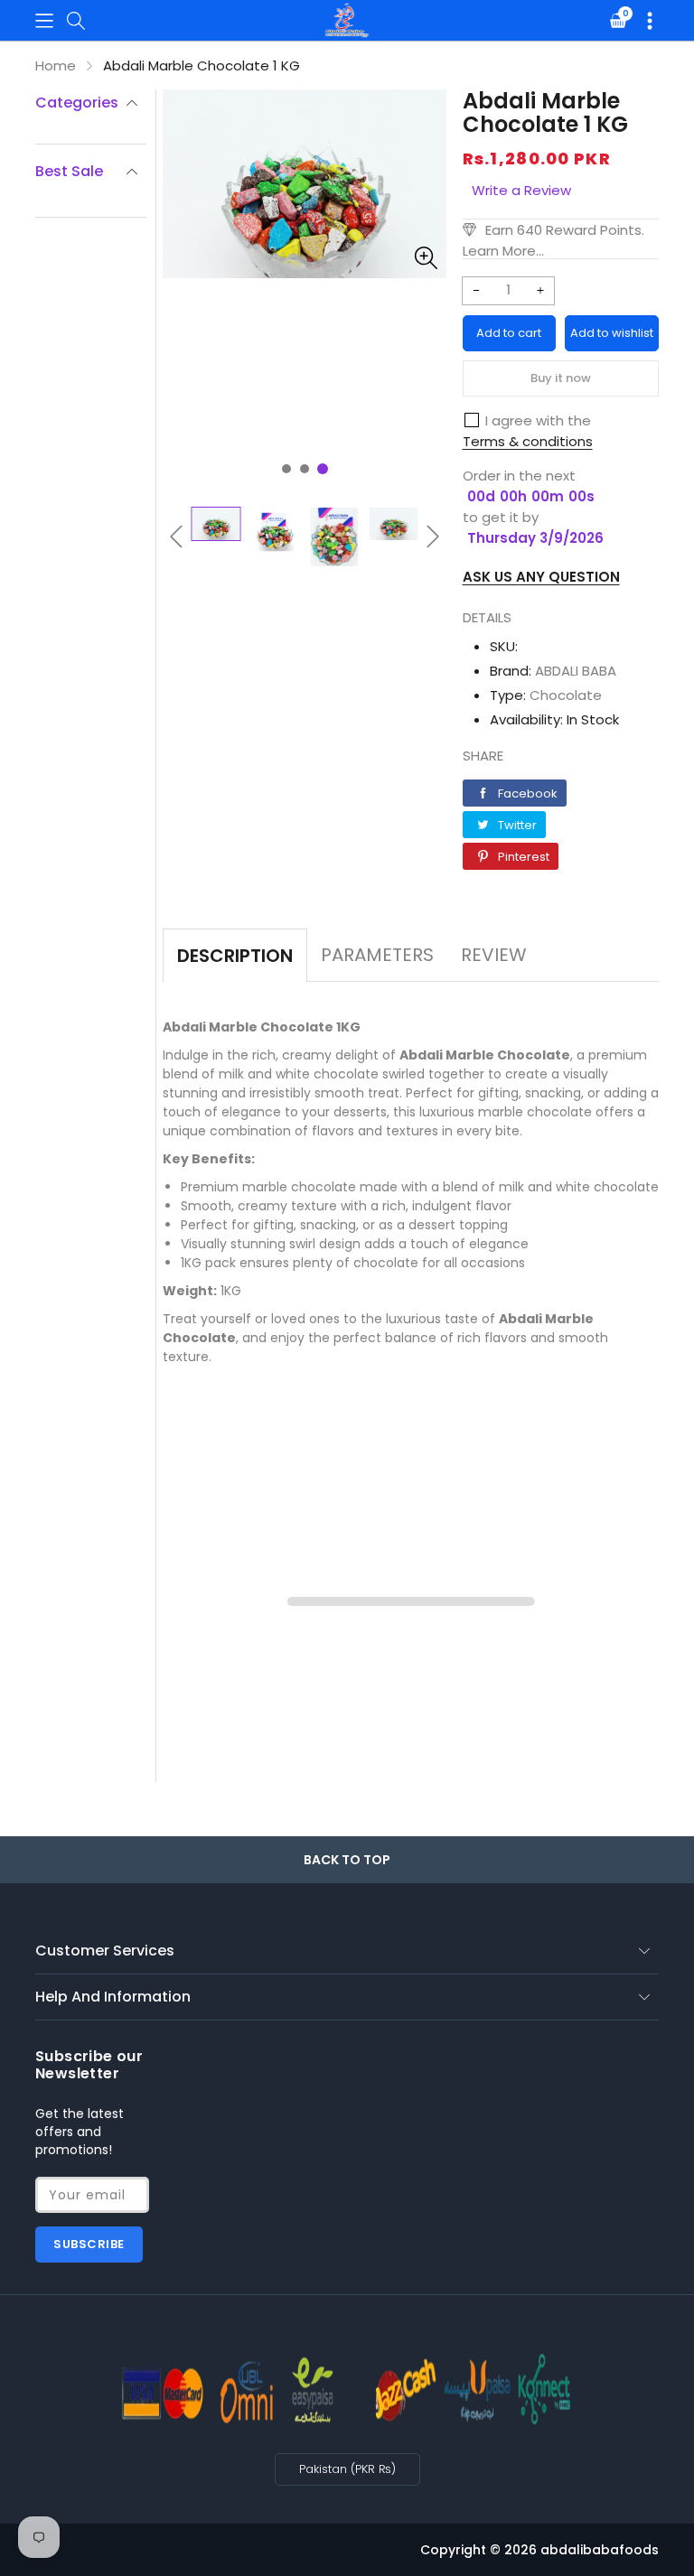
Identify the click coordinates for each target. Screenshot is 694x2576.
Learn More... (503, 251)
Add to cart (509, 333)
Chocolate (566, 695)
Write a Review (521, 190)
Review (494, 955)
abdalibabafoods (600, 2550)
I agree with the (538, 420)
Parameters (377, 955)
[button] (44, 20)
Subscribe (89, 2244)
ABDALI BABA (576, 671)
